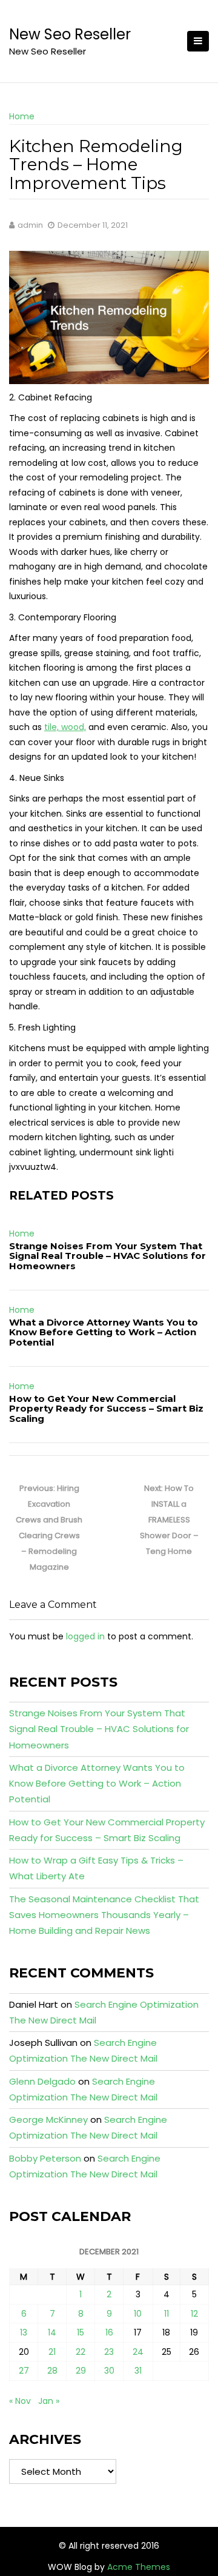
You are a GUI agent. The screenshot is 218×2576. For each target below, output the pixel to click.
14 (52, 2332)
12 (194, 2314)
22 (81, 2352)
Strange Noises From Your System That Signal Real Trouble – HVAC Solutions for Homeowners (107, 1256)
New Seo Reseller (70, 34)
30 (109, 2371)
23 (109, 2352)
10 (138, 2314)
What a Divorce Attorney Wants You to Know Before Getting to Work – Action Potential (104, 1332)
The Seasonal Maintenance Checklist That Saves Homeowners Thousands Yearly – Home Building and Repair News (104, 1915)
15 (81, 2332)
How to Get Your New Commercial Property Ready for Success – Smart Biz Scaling (106, 1409)
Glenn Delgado (42, 2081)
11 (167, 2314)
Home (22, 116)
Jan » (49, 2401)
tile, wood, (65, 727)
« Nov (20, 2401)
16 (109, 2332)
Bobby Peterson (45, 2158)
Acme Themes (139, 2567)
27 (24, 2371)
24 (138, 2352)
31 (138, 2371)
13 (24, 2332)
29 (81, 2371)
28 (52, 2371)
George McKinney (48, 2120)
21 (52, 2352)
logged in (85, 1636)
